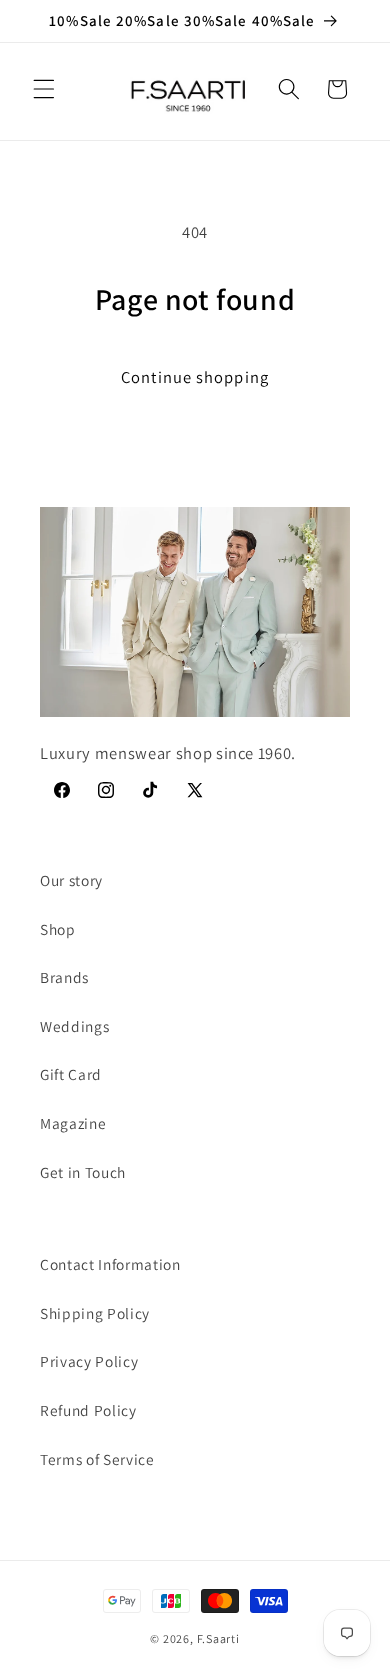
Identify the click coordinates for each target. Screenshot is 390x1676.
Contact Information (110, 1264)
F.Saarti (218, 1638)
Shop (58, 929)
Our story (71, 880)
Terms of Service (97, 1459)
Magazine (73, 1123)
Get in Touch (83, 1172)
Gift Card (71, 1074)
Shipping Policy (95, 1313)
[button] (44, 89)
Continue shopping (195, 377)
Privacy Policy (89, 1361)
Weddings (74, 1026)
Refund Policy (88, 1410)
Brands (64, 977)
